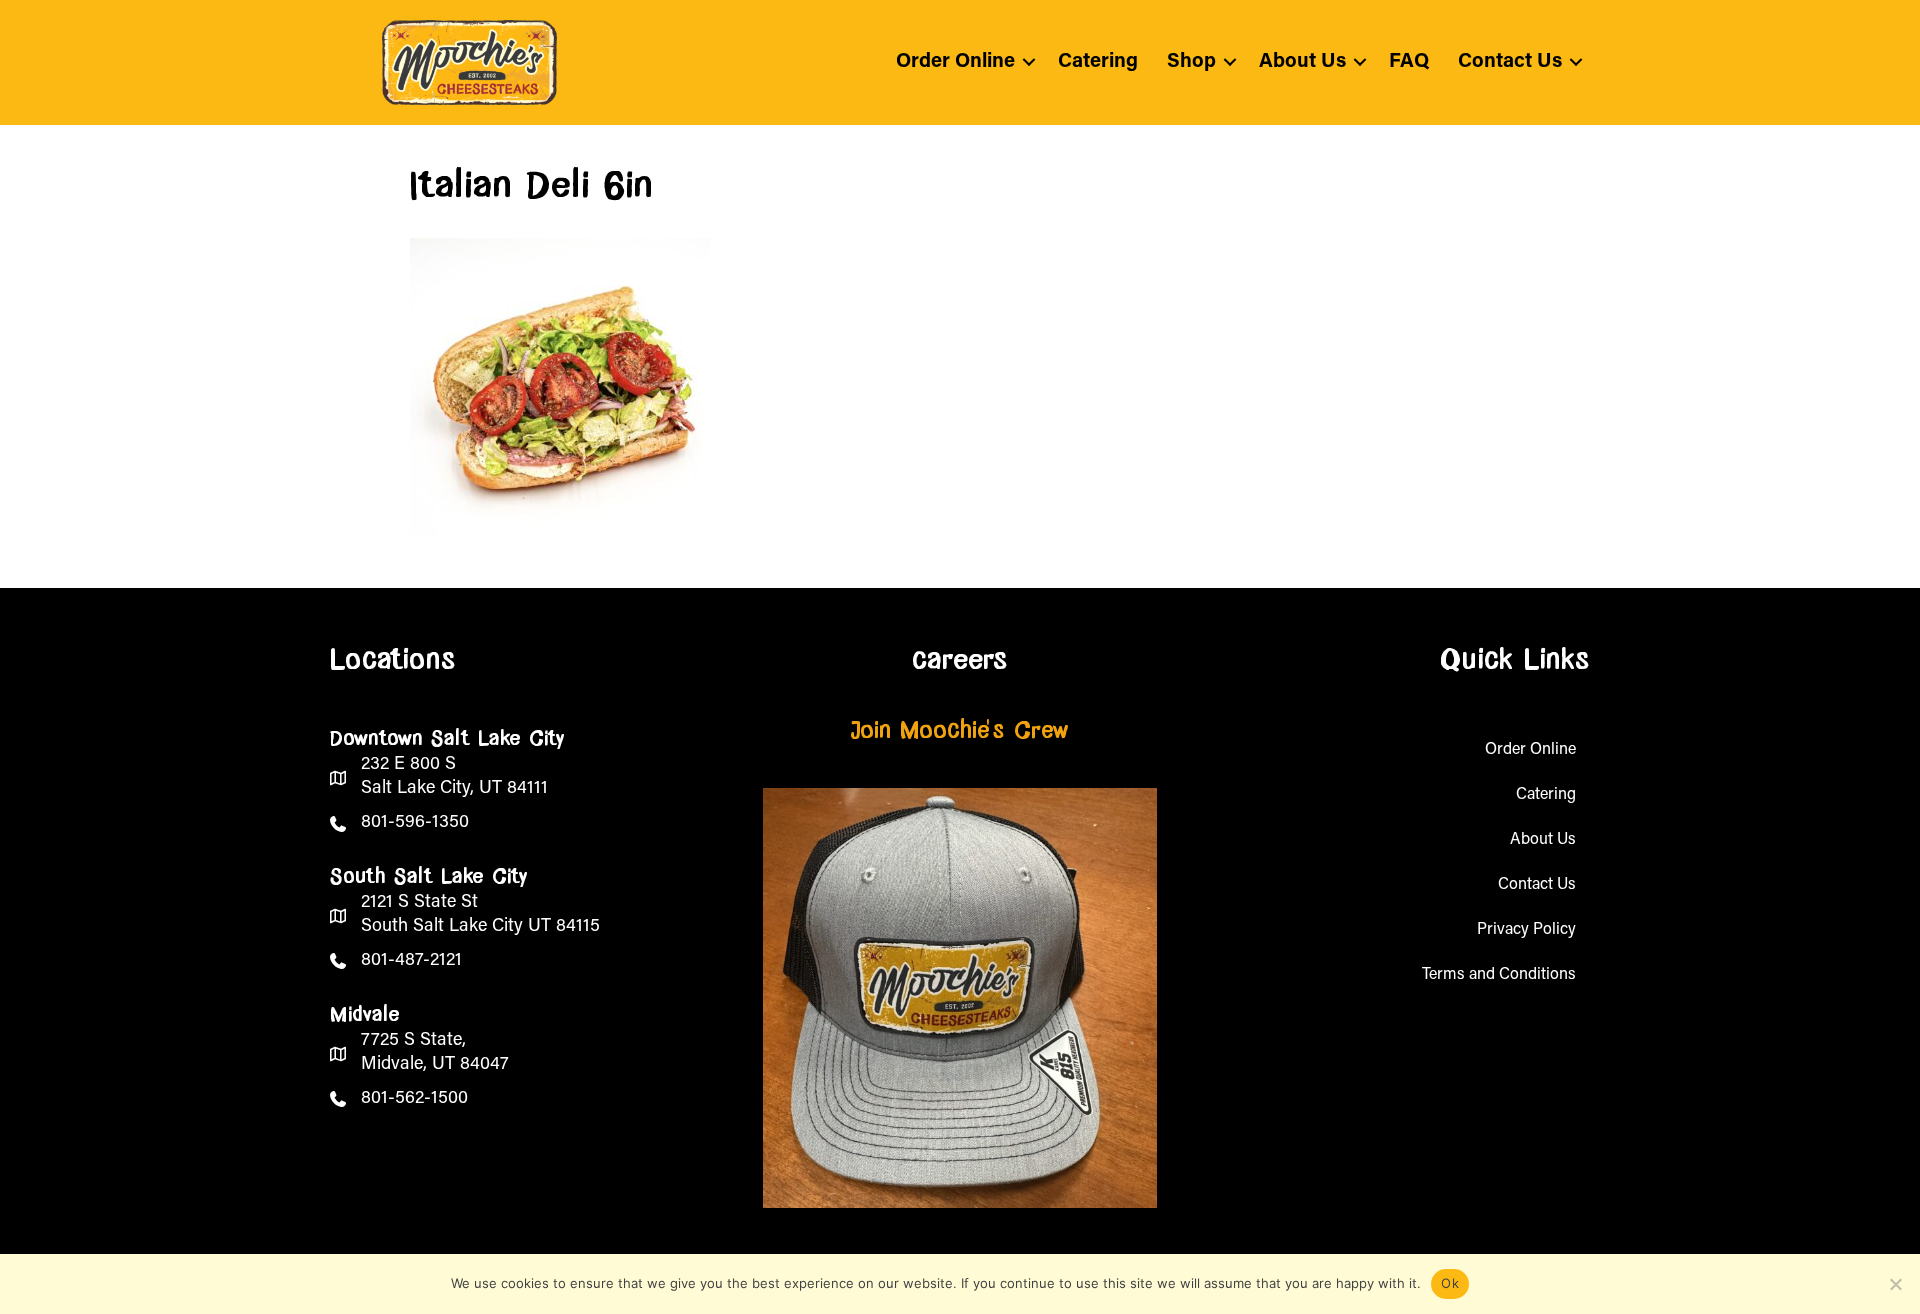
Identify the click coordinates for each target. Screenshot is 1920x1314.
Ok (1450, 1283)
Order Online (955, 62)
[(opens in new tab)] (959, 998)
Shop (1191, 62)
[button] (1029, 62)
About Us (1302, 62)
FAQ (1409, 62)
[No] (1895, 1284)
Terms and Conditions (1499, 975)
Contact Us (1510, 62)
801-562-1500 (414, 1099)
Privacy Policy (1526, 930)
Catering (1098, 62)
